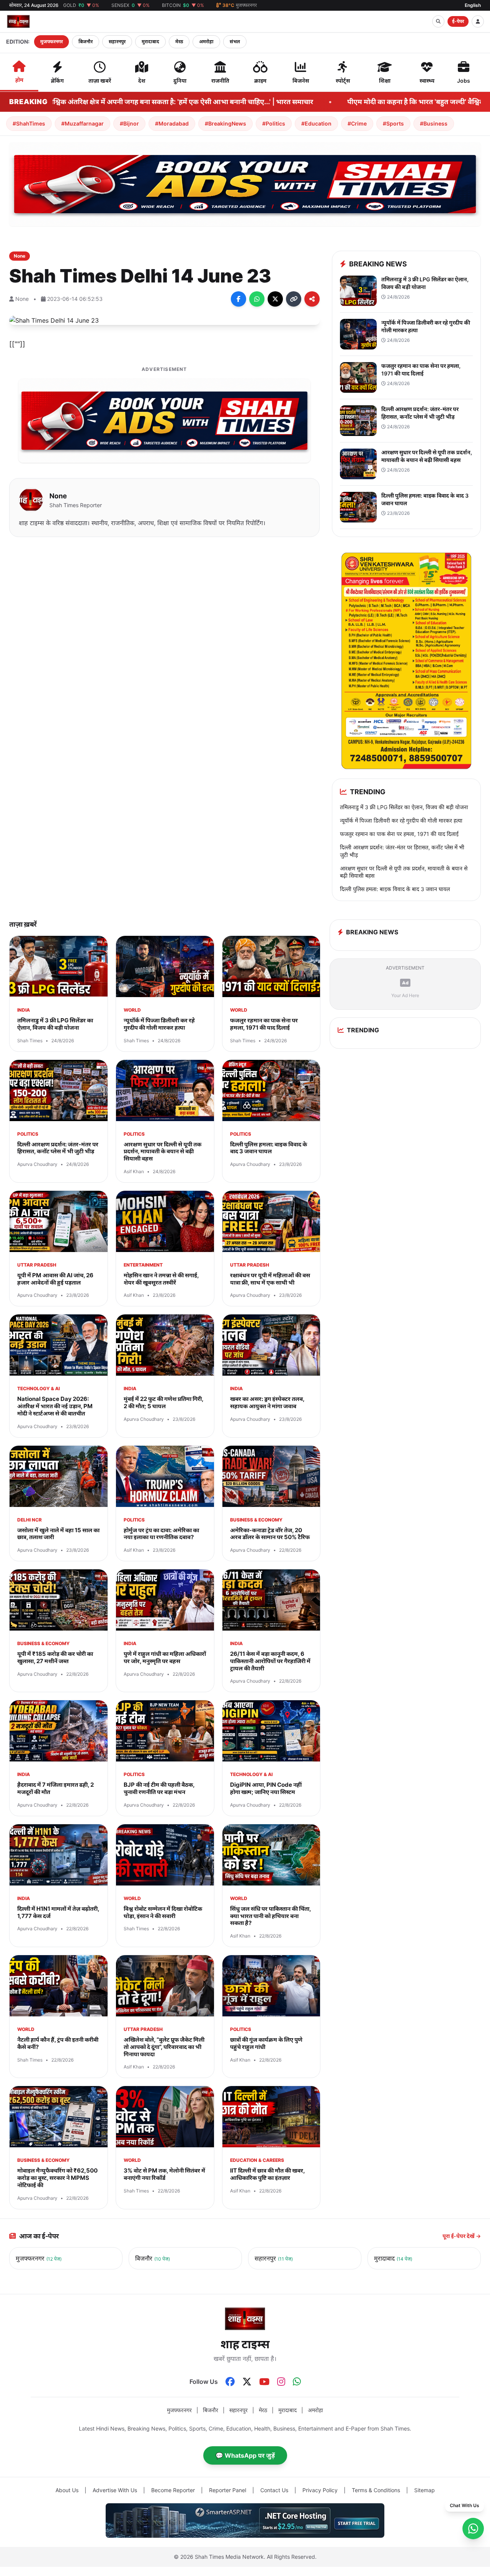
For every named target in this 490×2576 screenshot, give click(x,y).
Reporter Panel (228, 2490)
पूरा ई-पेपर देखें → (462, 2236)
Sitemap (425, 2490)
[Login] (478, 21)
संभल (235, 42)
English (473, 5)
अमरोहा (206, 42)
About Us (67, 2490)
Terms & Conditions (376, 2490)
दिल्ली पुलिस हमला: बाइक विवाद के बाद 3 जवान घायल (395, 889)
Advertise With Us (115, 2490)
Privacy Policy (320, 2490)
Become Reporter (173, 2490)
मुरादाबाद (150, 42)
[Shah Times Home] (18, 21)
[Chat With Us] (473, 2529)
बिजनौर (86, 42)
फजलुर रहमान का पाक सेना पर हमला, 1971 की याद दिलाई (399, 834)
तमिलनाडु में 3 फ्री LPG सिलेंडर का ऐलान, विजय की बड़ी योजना (404, 807)
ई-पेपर (458, 21)
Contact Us (274, 2490)
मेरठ (179, 42)
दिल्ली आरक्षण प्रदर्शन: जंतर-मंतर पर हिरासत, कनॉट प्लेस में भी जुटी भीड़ (402, 851)
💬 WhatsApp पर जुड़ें (245, 2455)
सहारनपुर (117, 42)
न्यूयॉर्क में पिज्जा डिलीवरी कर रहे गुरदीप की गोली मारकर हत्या (401, 820)
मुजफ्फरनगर (51, 42)
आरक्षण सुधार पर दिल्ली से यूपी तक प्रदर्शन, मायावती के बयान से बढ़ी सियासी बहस (404, 872)
